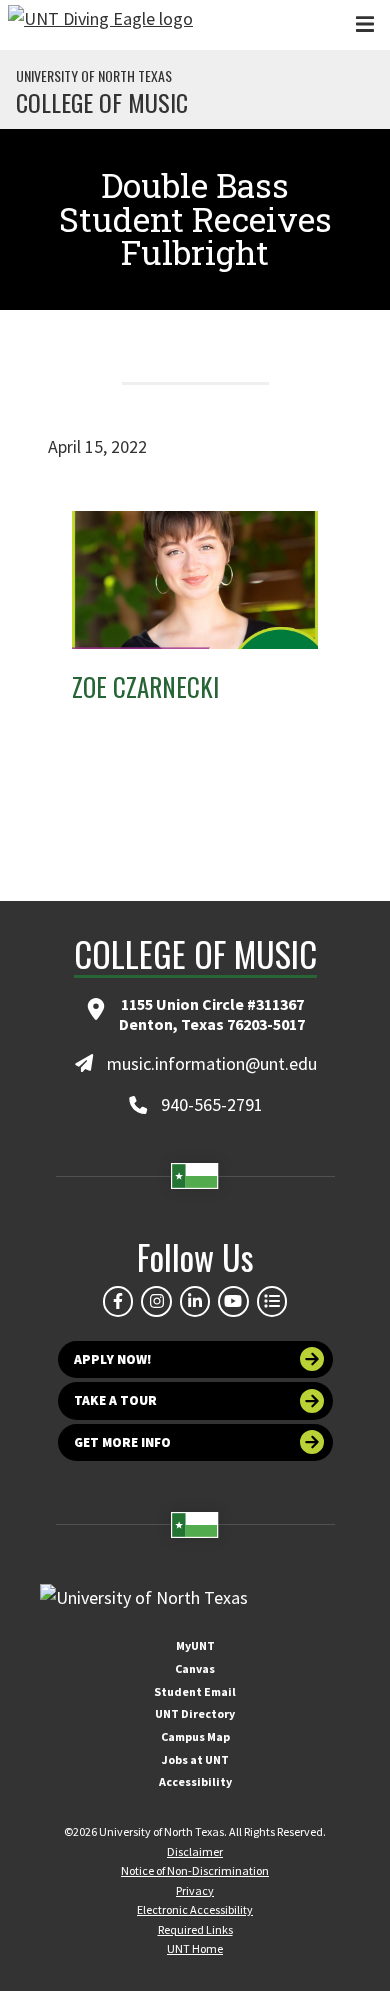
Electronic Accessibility (195, 1909)
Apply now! (113, 1359)
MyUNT (195, 1645)
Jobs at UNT (195, 1759)
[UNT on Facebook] (118, 1301)
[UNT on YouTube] (233, 1301)
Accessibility (195, 1781)
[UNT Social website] (272, 1301)
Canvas (195, 1668)
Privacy (195, 1890)
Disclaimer (195, 1851)
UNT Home (195, 1948)
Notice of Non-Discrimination (195, 1870)
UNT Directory (195, 1713)
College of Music (102, 102)
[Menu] (365, 24)
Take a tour (115, 1400)
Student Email (195, 1691)
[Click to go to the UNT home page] (100, 25)
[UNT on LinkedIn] (195, 1301)
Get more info (122, 1442)
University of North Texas (94, 76)
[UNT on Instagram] (156, 1301)
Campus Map (195, 1736)
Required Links (195, 1929)
